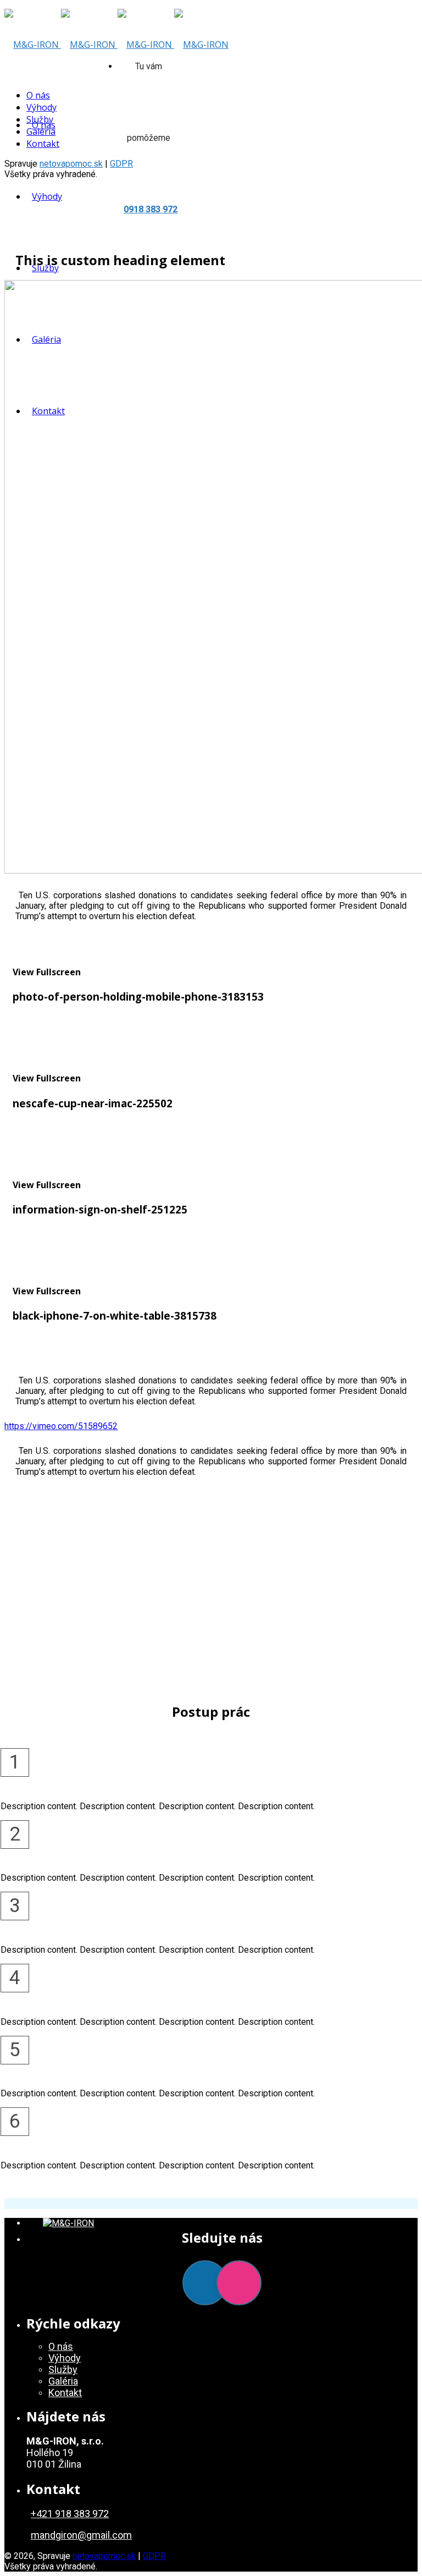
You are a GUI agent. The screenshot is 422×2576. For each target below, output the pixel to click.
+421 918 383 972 (70, 2514)
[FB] (205, 2283)
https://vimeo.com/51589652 (61, 1426)
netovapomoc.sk (71, 164)
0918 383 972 (151, 209)
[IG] (239, 2283)
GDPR (154, 2556)
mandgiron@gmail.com (81, 2535)
